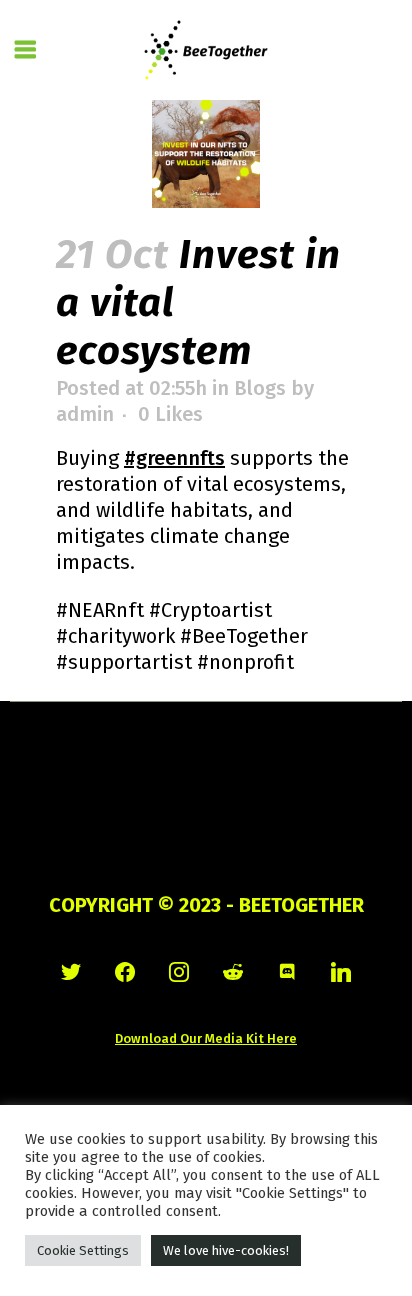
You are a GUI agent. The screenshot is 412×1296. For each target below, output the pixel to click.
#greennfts (174, 458)
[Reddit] (233, 972)
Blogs (260, 388)
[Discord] (287, 972)
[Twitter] (71, 972)
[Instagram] (179, 972)
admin (85, 414)
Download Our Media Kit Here (206, 1038)
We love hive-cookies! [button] (226, 1250)
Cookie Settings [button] (83, 1250)
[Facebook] (125, 972)
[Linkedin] (341, 972)
